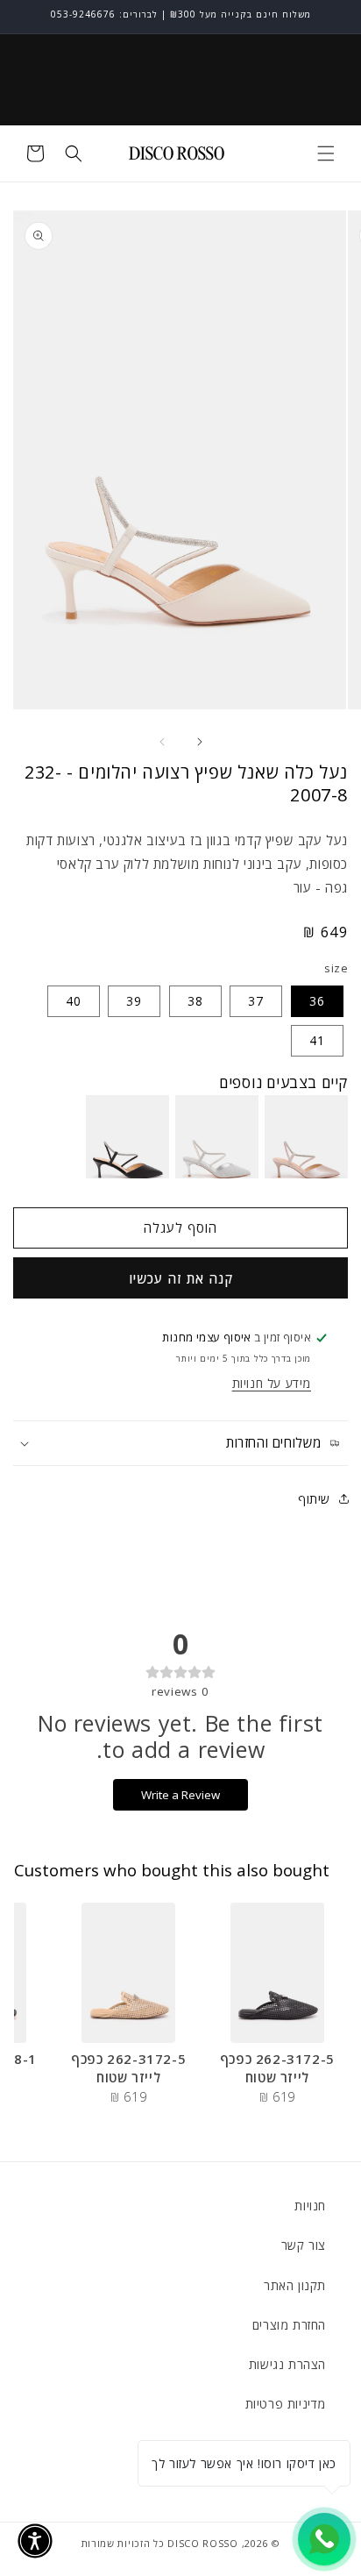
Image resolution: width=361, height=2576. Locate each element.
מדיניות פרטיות (286, 2404)
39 (134, 1001)
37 (256, 1001)
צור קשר (304, 2245)
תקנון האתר (295, 2285)
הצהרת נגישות (287, 2364)
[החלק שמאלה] (161, 742)
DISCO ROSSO (203, 2543)
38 (195, 1001)
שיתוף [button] (314, 1499)
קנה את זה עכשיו (181, 1278)
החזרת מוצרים (289, 2325)
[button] (326, 153)
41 (317, 1040)
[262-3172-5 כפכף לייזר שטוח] (277, 1973)
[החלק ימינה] (200, 742)
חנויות (310, 2206)
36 (317, 1001)
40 (74, 1001)
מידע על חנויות (272, 1383)
